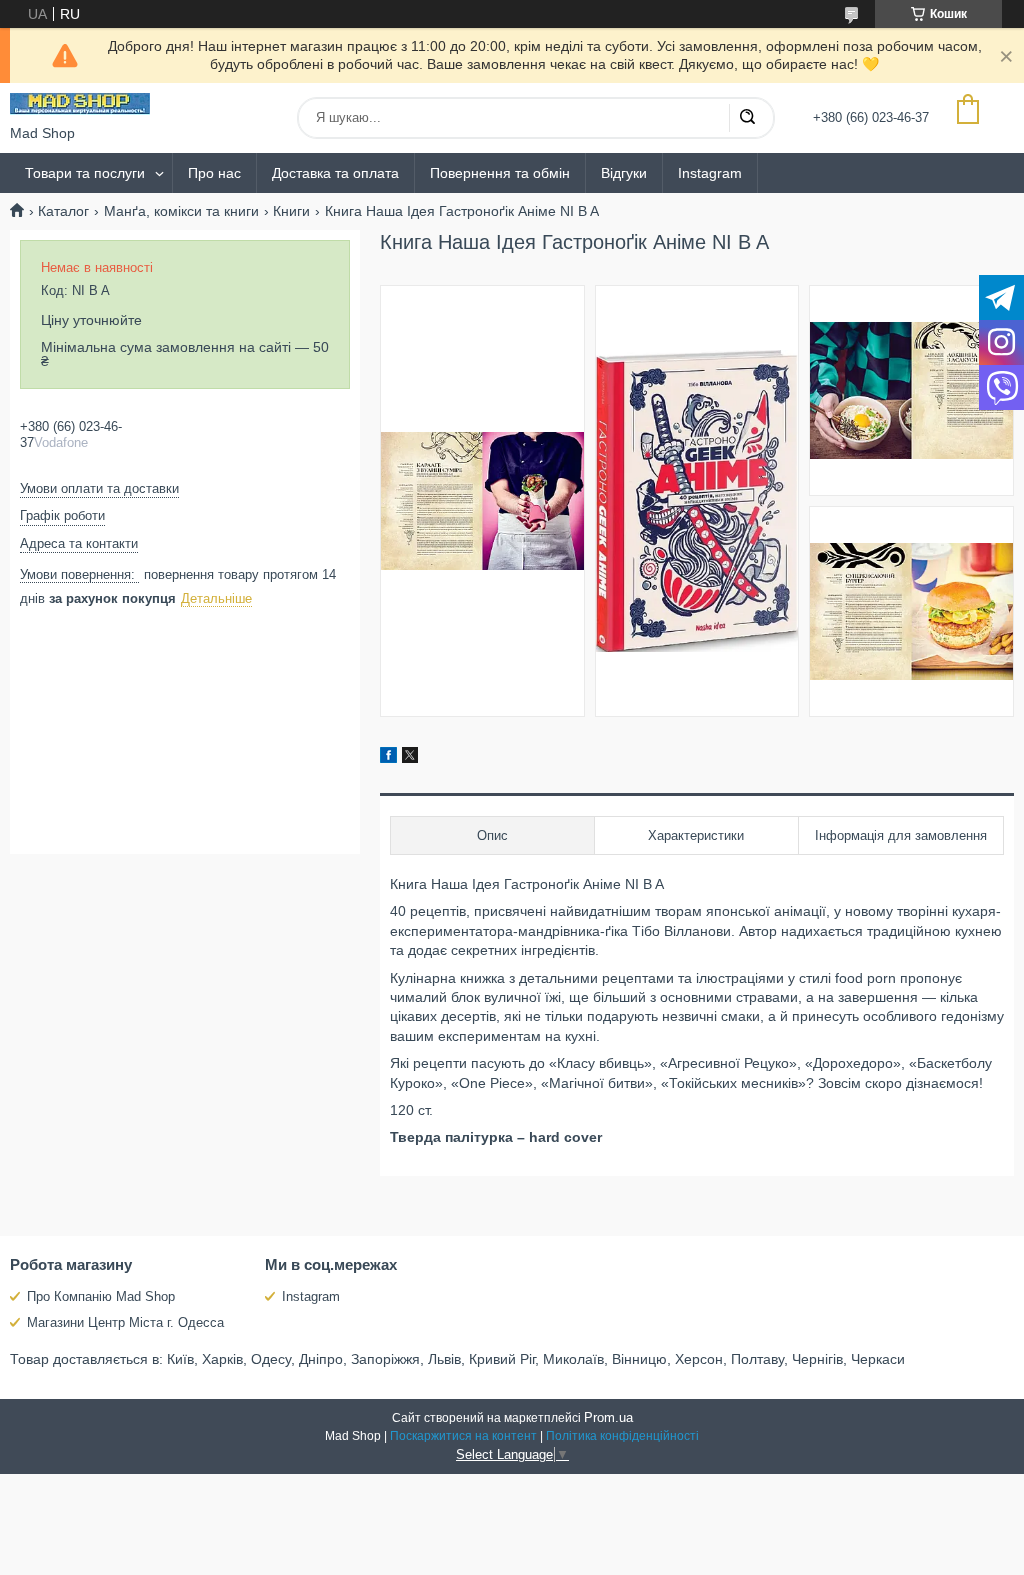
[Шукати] (747, 118)
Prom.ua (608, 1417)
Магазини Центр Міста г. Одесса (125, 1322)
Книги (291, 211)
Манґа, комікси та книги (181, 211)
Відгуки (624, 173)
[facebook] (388, 758)
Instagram (710, 173)
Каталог (63, 211)
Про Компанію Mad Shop (101, 1296)
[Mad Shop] (80, 104)
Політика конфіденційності (622, 1436)
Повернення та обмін (500, 173)
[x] (410, 758)
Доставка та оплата (335, 173)
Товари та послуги (85, 173)
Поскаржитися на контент (463, 1436)
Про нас (214, 173)
